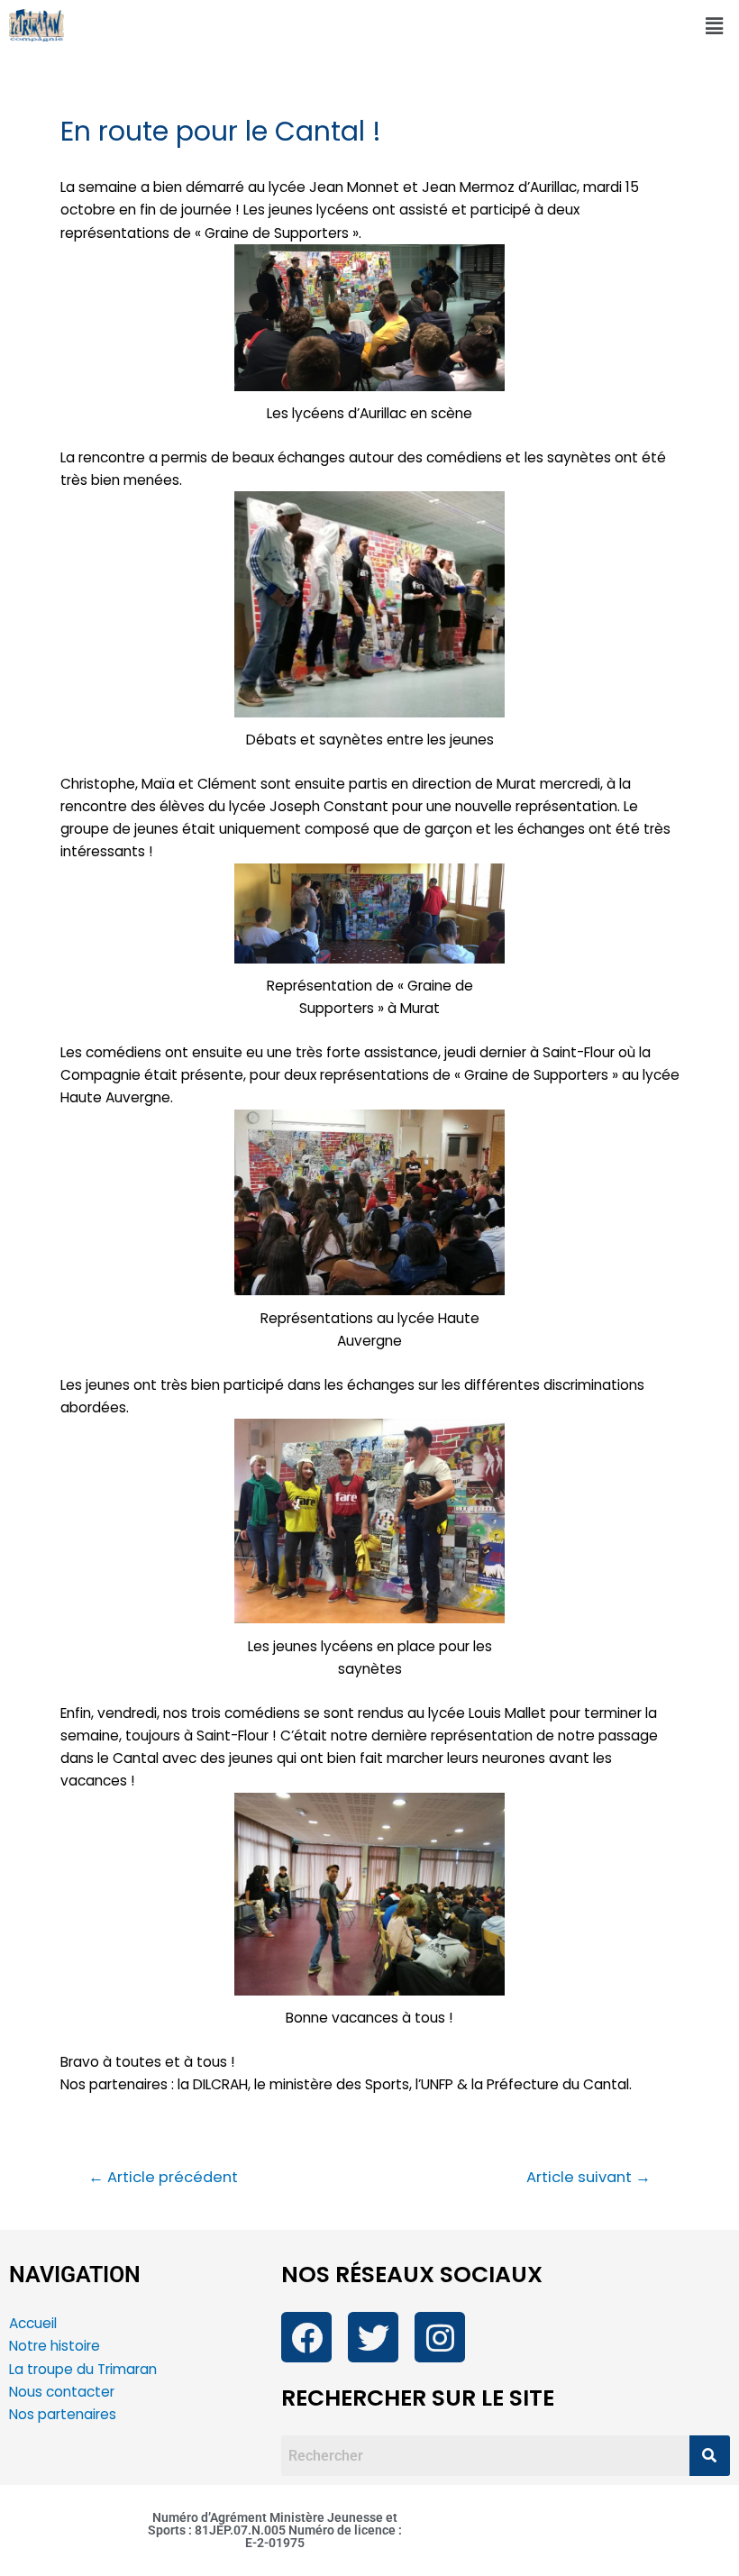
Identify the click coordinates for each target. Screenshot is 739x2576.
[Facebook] (306, 2337)
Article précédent (163, 2178)
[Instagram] (440, 2337)
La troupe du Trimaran (83, 2369)
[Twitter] (373, 2337)
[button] (715, 26)
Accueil (33, 2323)
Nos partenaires (63, 2414)
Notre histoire (55, 2346)
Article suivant (588, 2178)
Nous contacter (64, 2392)
